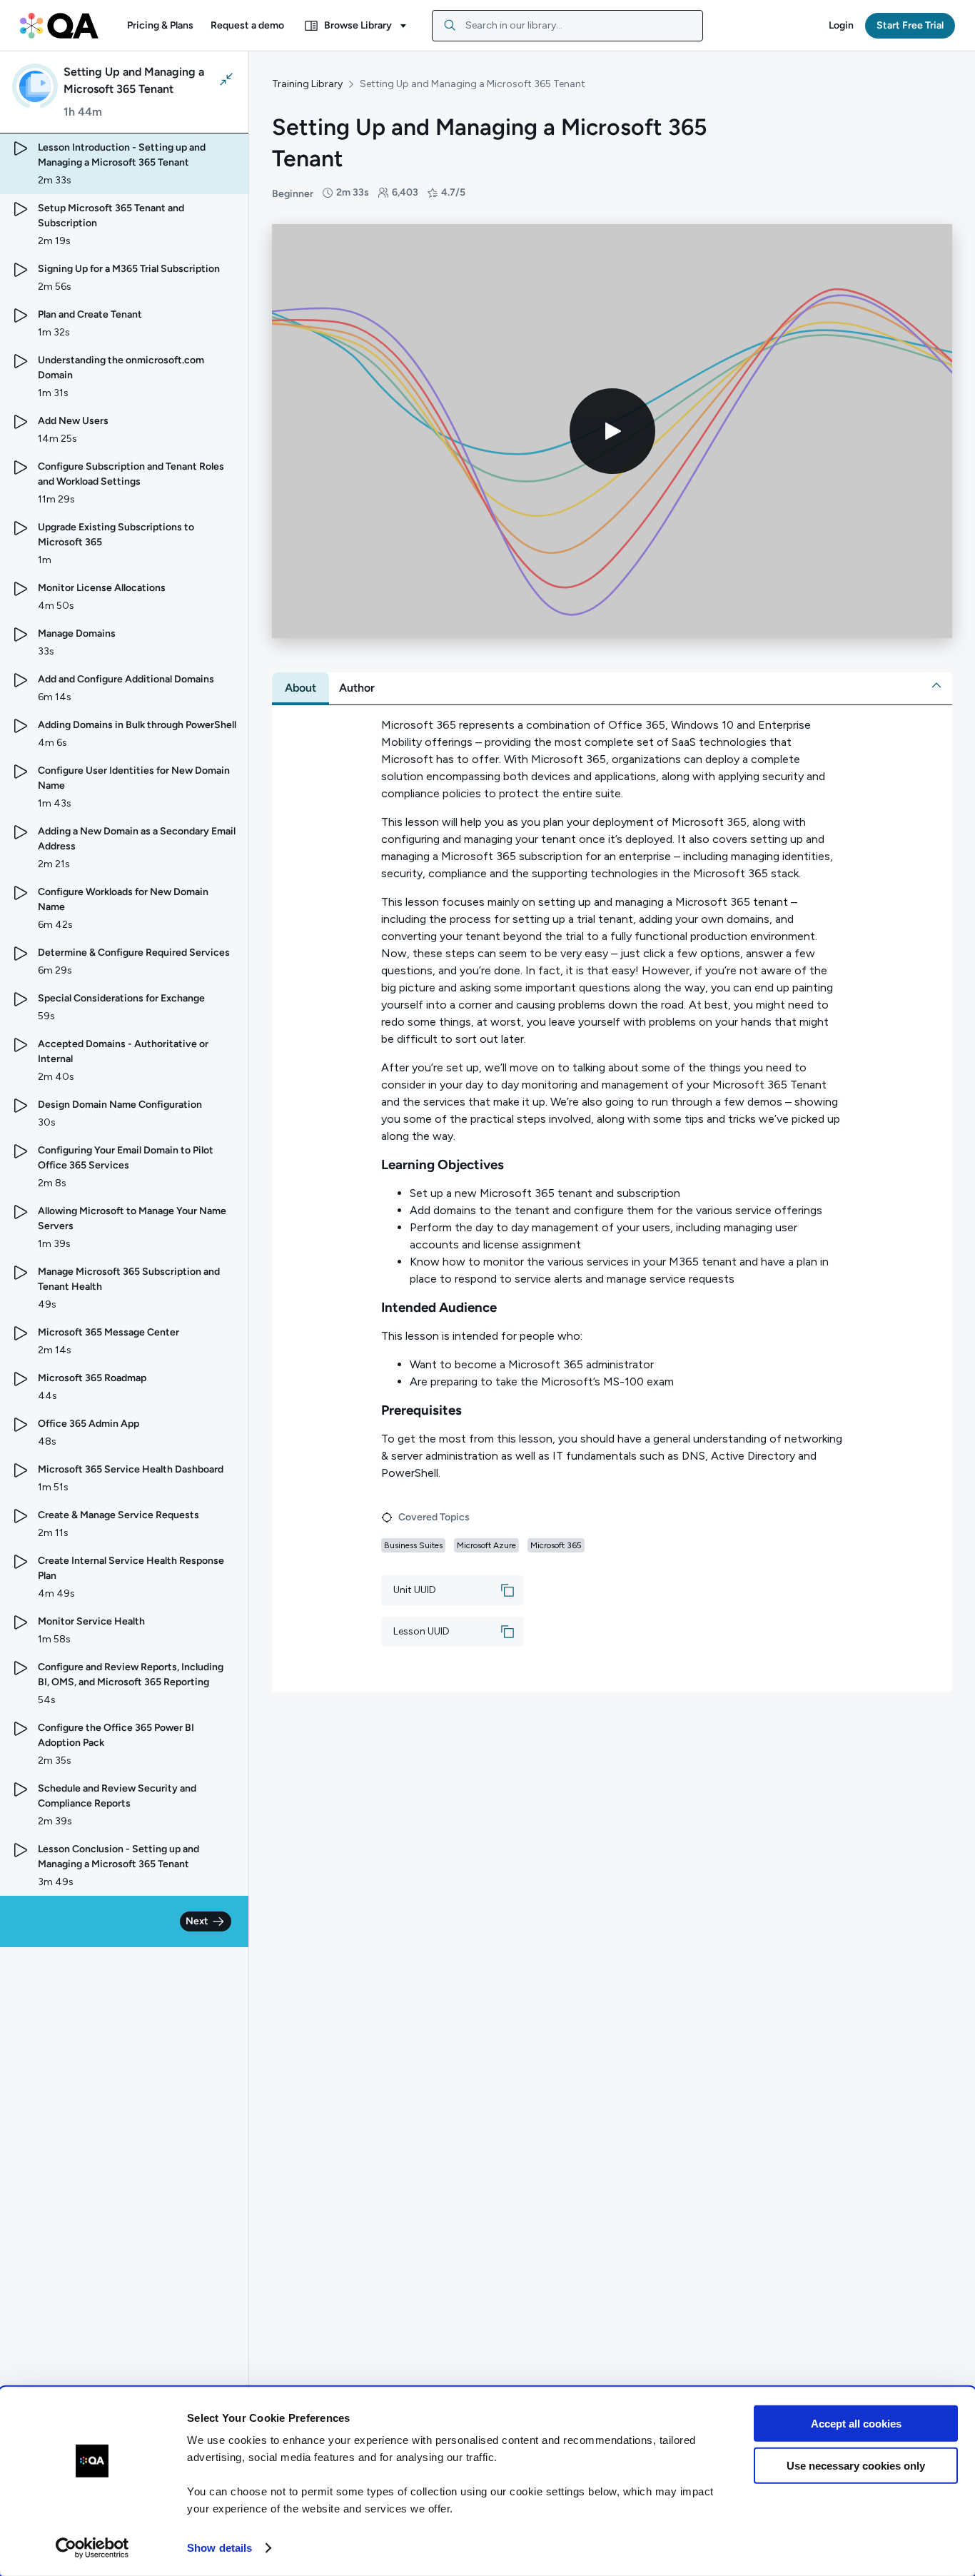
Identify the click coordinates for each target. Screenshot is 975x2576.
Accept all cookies (856, 2424)
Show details (219, 2548)
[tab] (300, 688)
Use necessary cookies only (856, 2465)
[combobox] (567, 26)
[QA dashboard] (59, 26)
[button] (160, 26)
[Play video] (612, 431)
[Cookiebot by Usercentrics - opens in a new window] (92, 2548)
